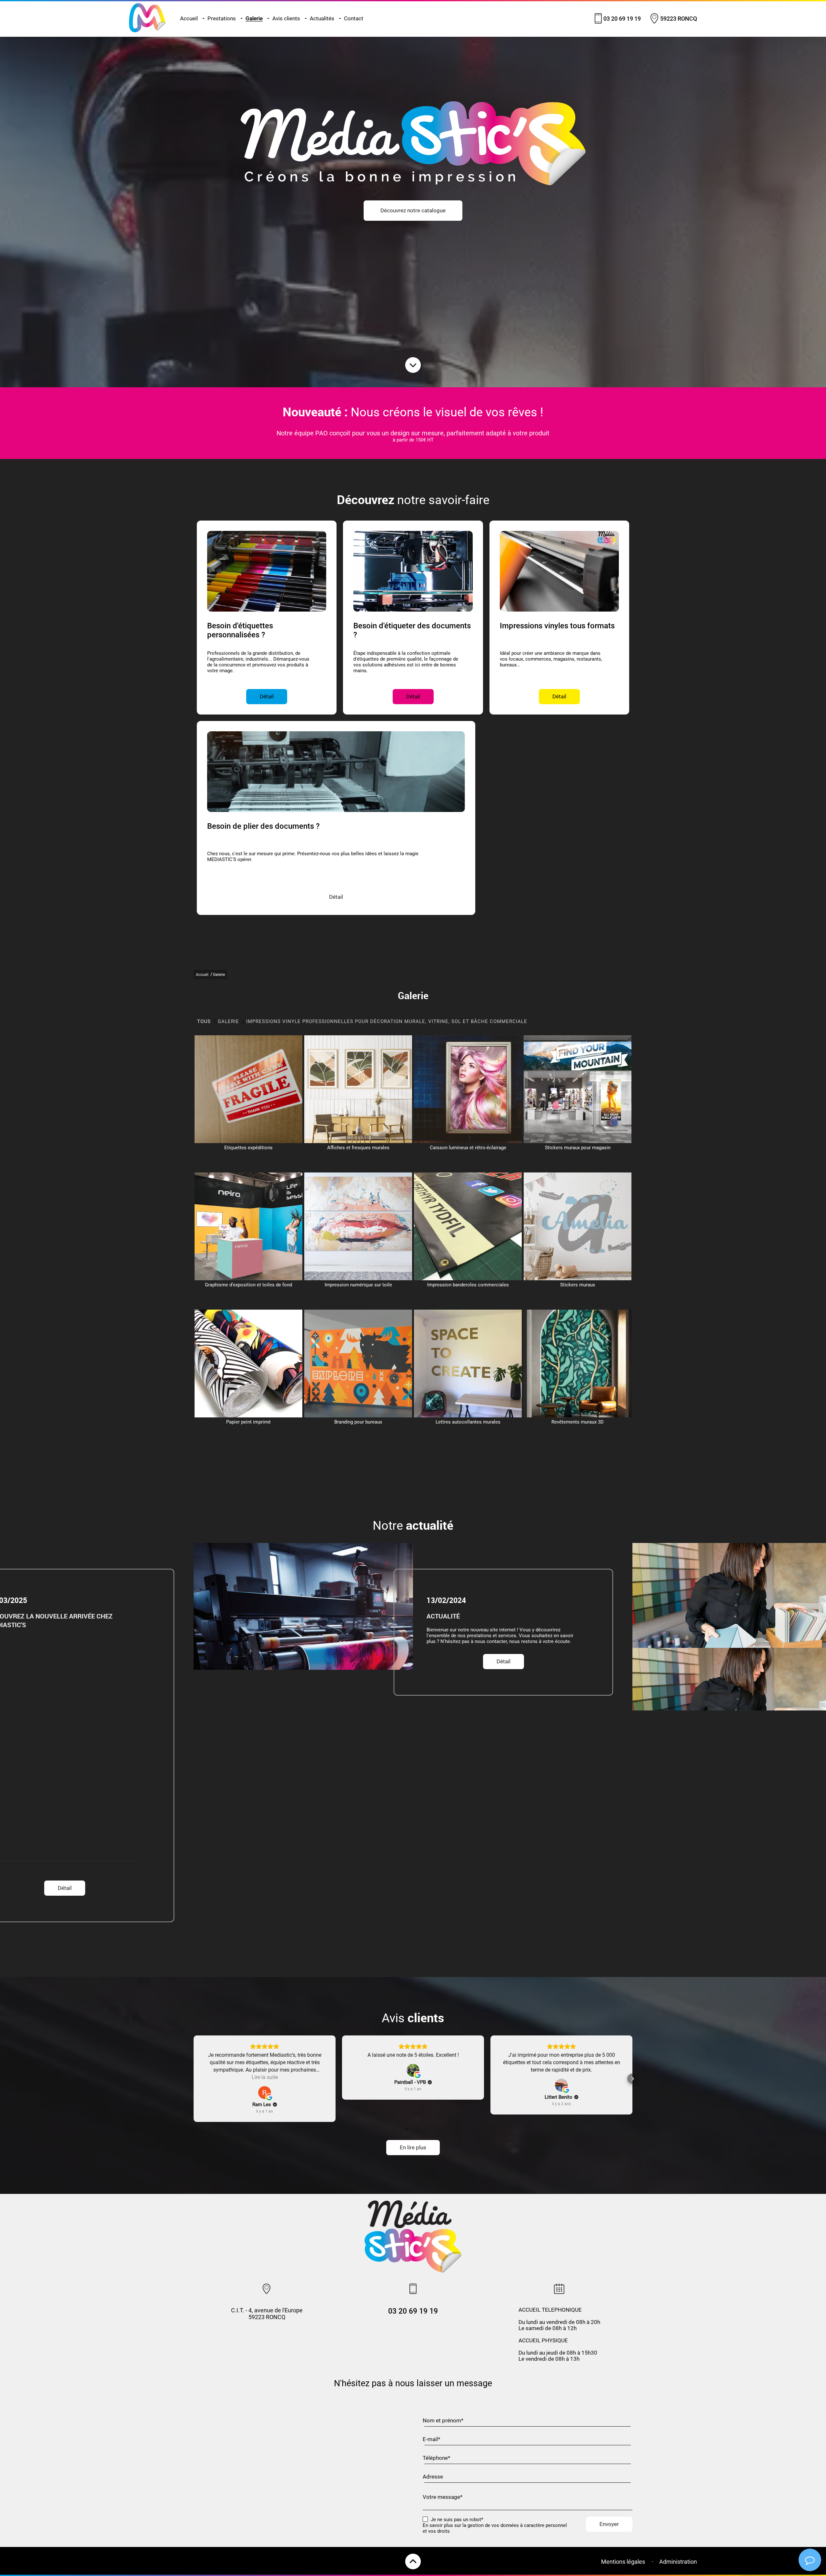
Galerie (254, 19)
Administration (678, 2562)
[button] (194, 2079)
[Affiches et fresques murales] (358, 1089)
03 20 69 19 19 (622, 19)
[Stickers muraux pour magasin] (578, 1089)
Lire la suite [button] (265, 2077)
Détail (285, 1702)
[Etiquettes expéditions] (248, 1089)
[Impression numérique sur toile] (358, 1226)
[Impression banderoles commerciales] (468, 1226)
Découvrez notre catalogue (413, 211)
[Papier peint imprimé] (248, 1364)
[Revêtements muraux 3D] (578, 1364)
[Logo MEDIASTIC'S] (147, 31)
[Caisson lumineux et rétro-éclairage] (468, 1089)
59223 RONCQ (679, 19)
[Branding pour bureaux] (358, 1364)
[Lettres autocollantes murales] (468, 1364)
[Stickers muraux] (578, 1226)
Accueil (189, 19)
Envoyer (609, 2524)
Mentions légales (623, 2562)
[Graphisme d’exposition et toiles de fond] (248, 1226)
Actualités (322, 19)
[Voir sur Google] (265, 2093)
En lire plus (413, 2148)
